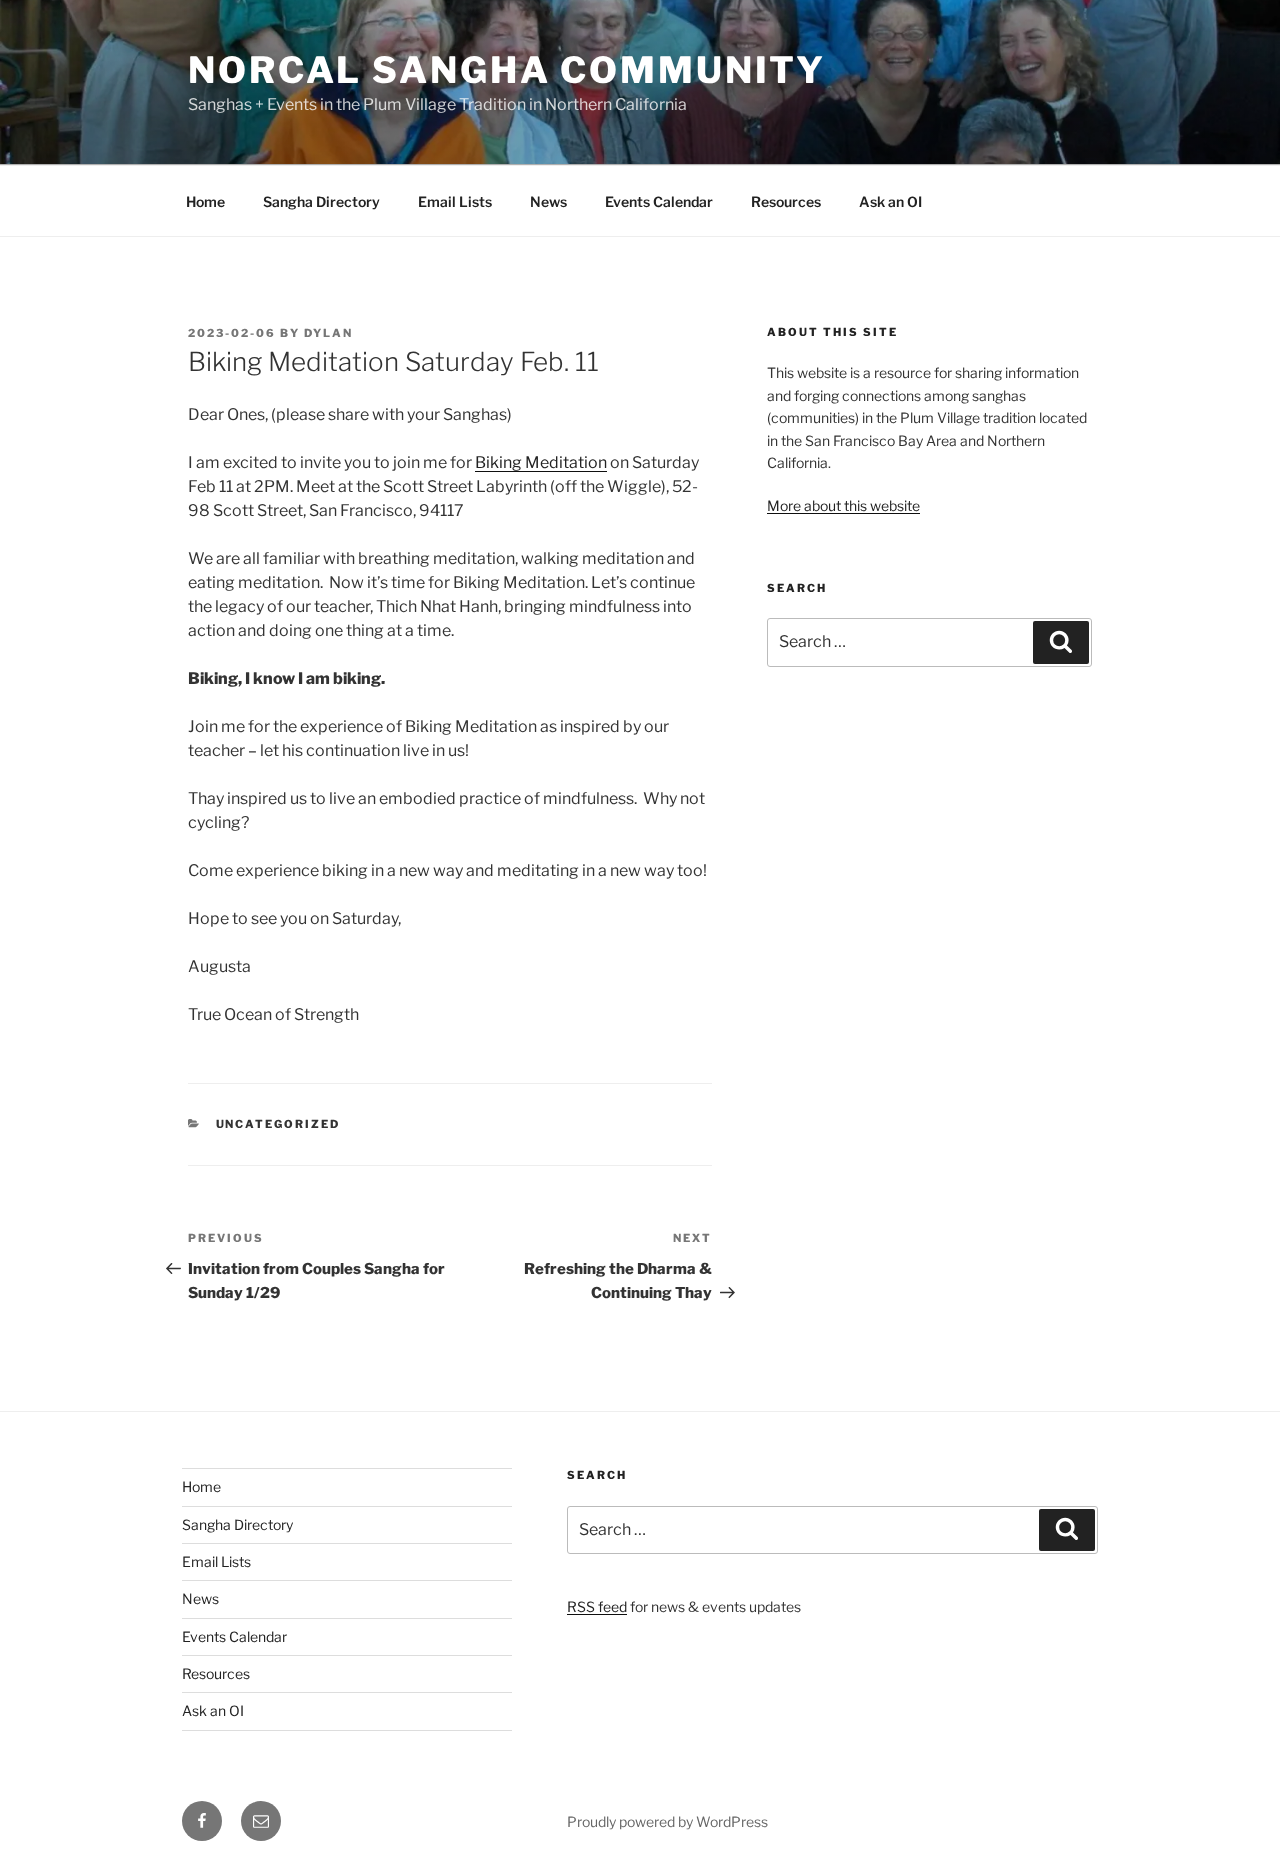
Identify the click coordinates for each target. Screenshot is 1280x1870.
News (548, 201)
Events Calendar (659, 201)
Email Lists (455, 201)
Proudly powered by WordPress (667, 1821)
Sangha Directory (321, 201)
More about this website (843, 505)
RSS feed (597, 1606)
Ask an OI (890, 201)
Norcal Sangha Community (507, 70)
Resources (786, 201)
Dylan (328, 333)
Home (205, 201)
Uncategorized (278, 1124)
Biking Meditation (541, 462)
